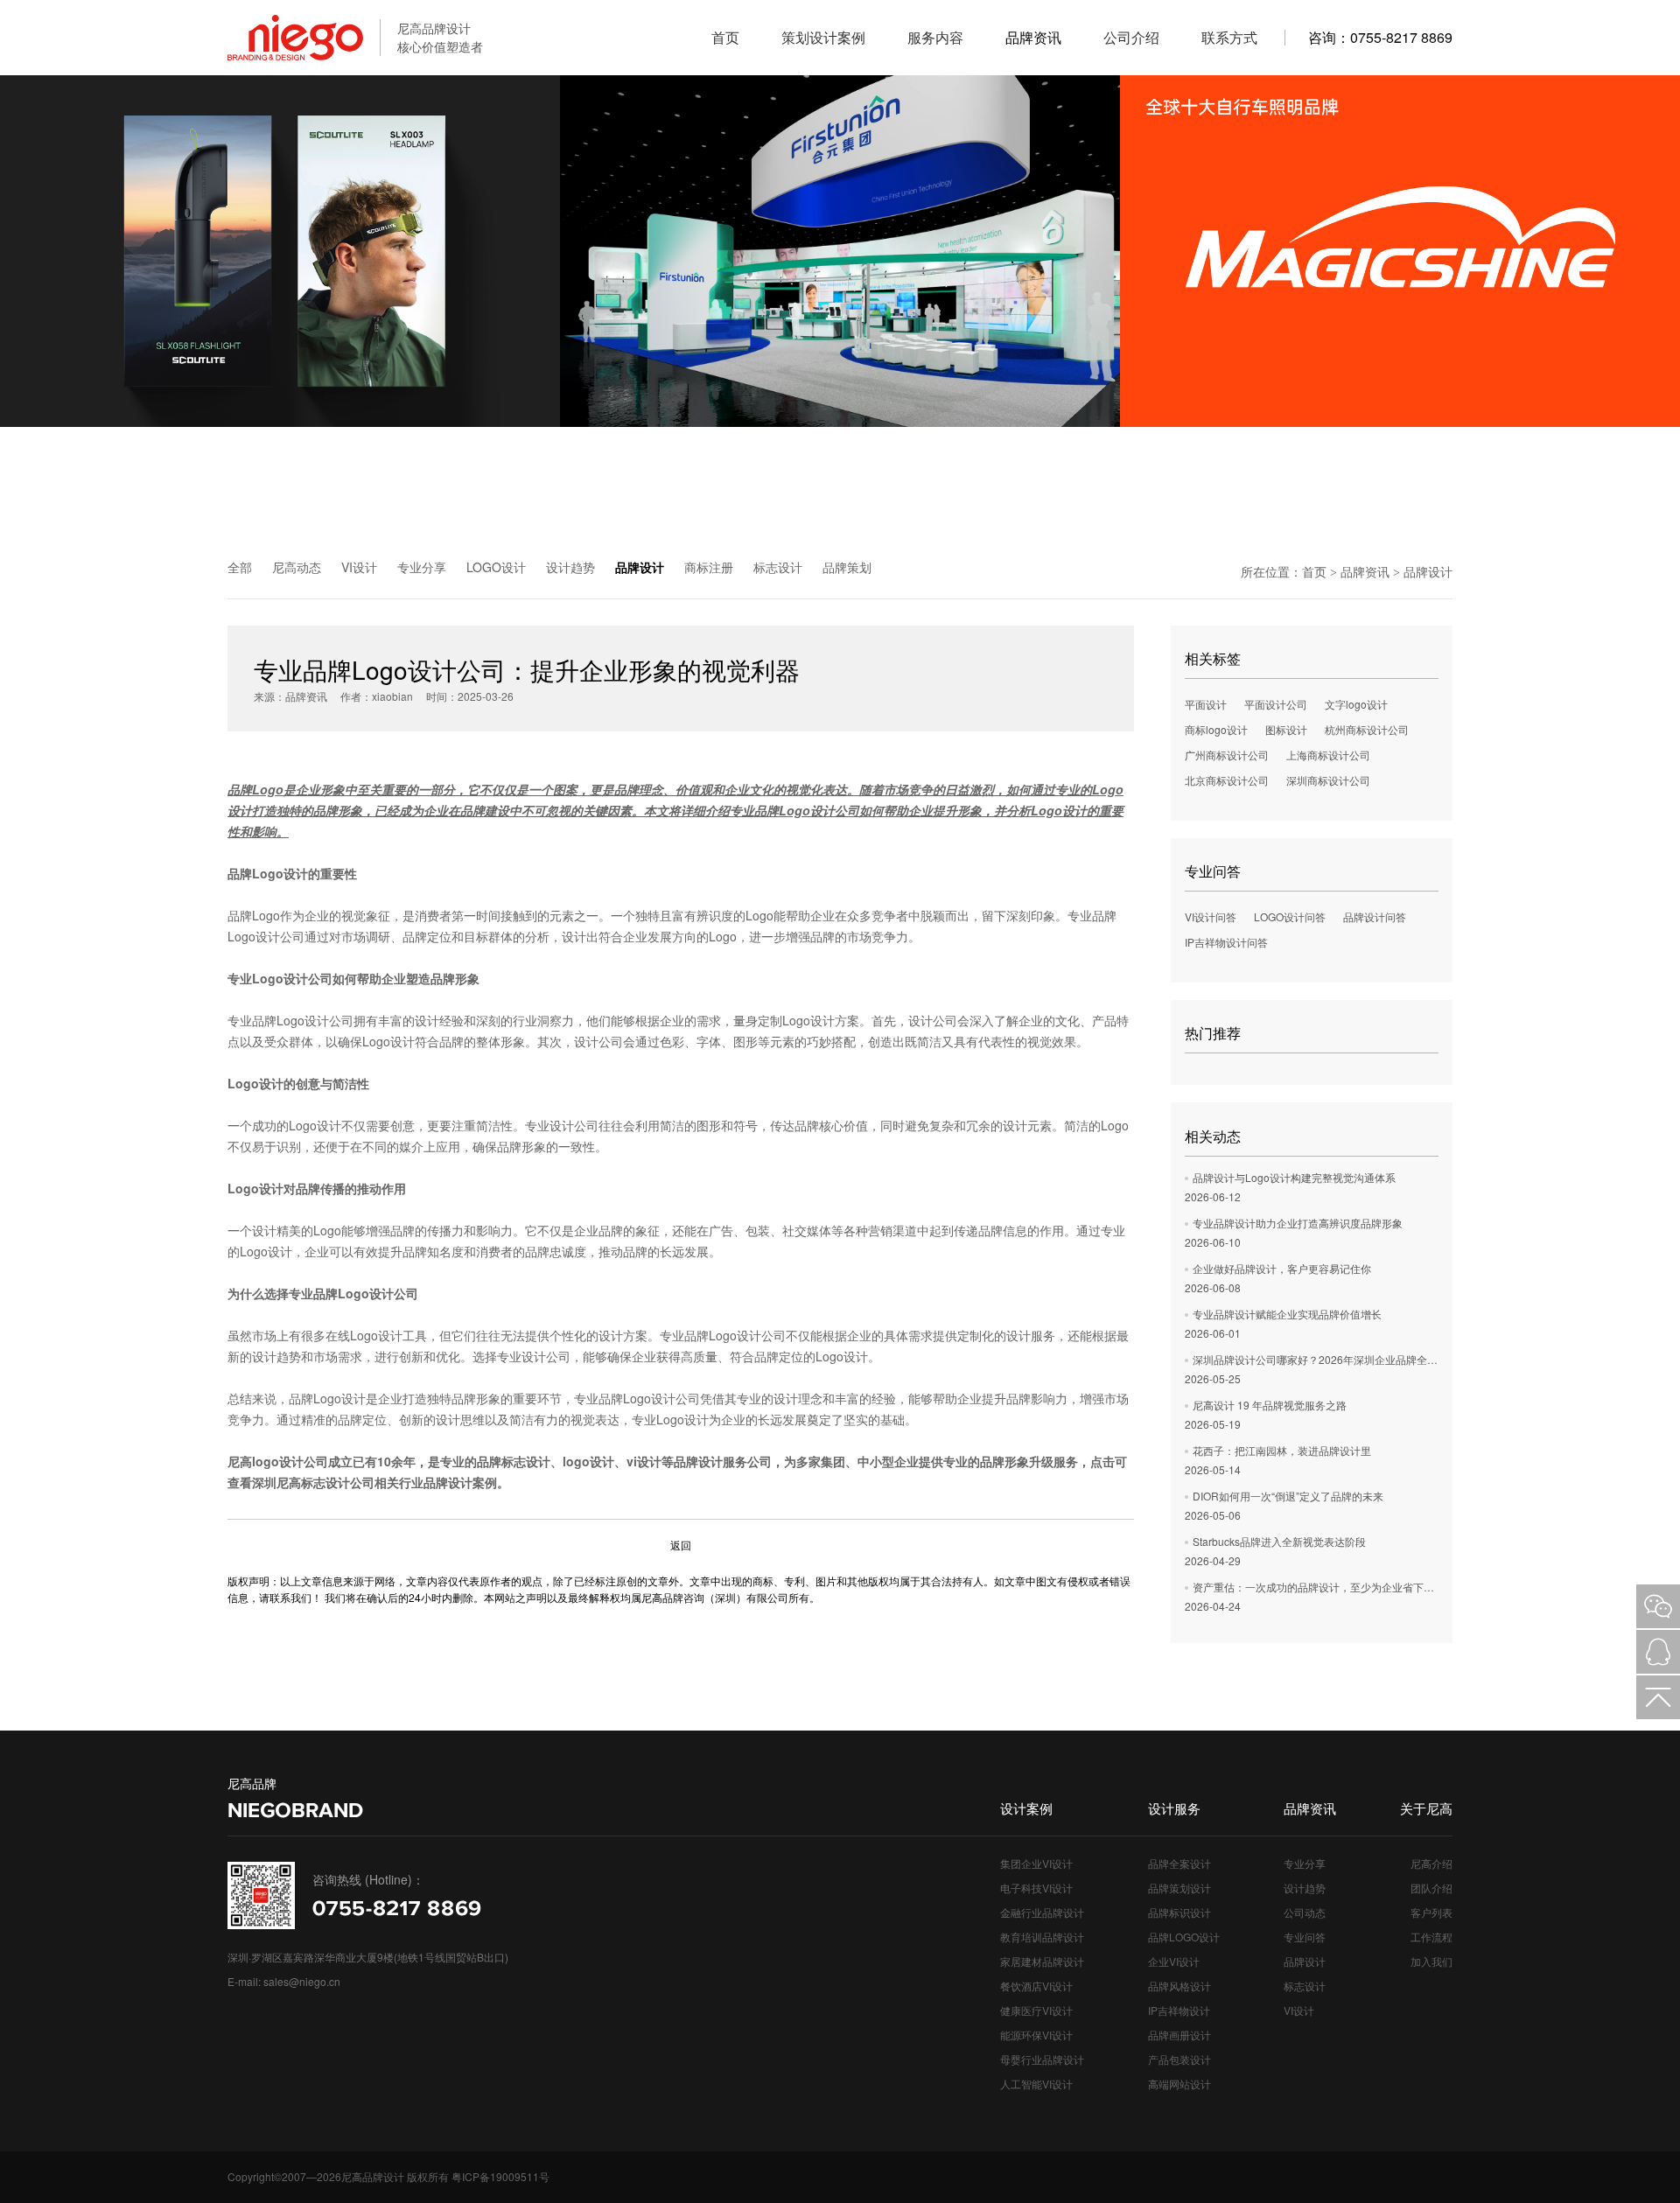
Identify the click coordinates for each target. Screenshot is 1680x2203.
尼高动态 (297, 567)
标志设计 (778, 567)
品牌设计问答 (1375, 916)
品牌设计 (640, 567)
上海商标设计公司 (1328, 755)
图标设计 (1286, 729)
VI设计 (359, 567)
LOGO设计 (496, 567)
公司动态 (1305, 1912)
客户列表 (1431, 1912)
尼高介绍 (1431, 1863)
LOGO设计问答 (1290, 916)
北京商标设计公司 (1227, 780)
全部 (240, 567)
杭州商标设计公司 (1367, 729)
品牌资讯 (1365, 571)
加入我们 (1431, 1961)
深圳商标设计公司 (1328, 780)
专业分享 (422, 567)
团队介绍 (1431, 1888)
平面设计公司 (1276, 704)
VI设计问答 (1211, 916)
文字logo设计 (1356, 704)
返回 (681, 1545)
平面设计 (1206, 704)
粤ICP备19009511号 (500, 2176)
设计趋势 (570, 567)
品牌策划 (847, 567)
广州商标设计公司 (1227, 755)
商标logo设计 (1216, 729)
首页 (1314, 571)
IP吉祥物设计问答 (1226, 942)
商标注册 (709, 567)
